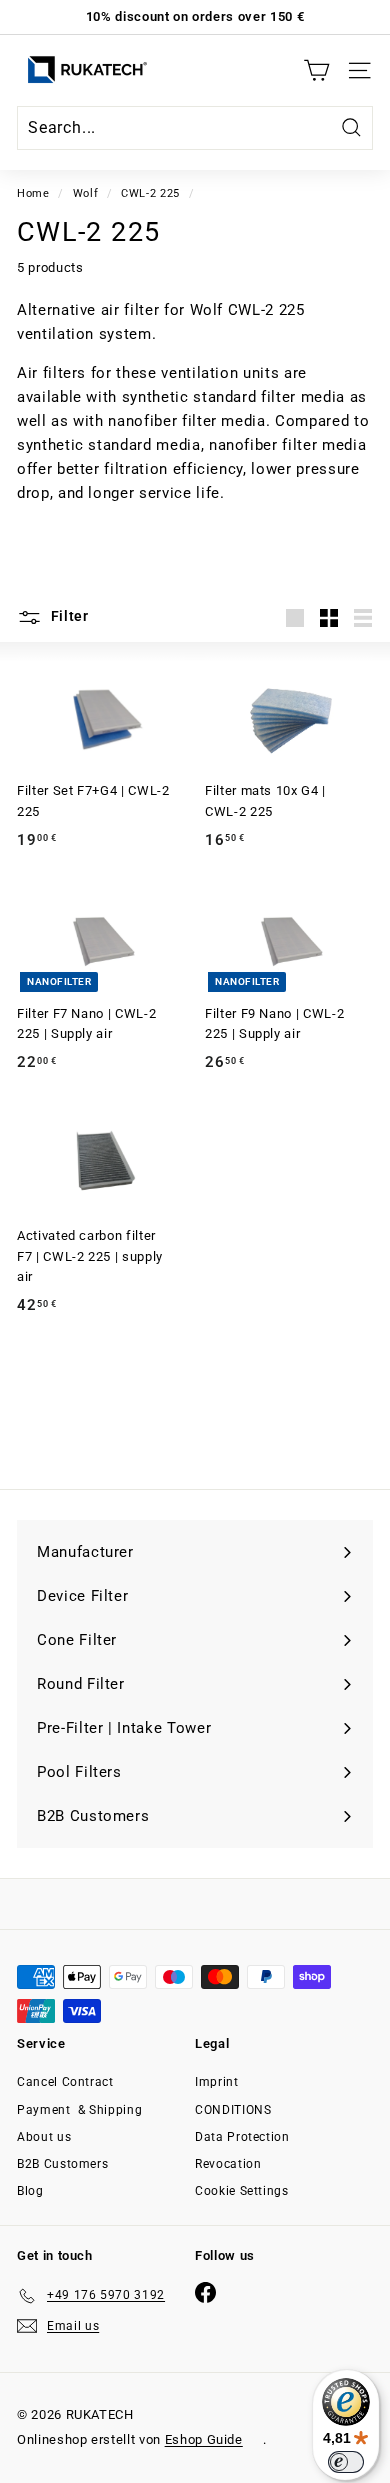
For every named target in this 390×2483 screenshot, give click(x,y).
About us (44, 2137)
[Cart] (316, 70)
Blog (30, 2191)
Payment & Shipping (79, 2110)
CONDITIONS (233, 2110)
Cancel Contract (65, 2082)
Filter (68, 616)
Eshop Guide (204, 2439)
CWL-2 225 (150, 193)
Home (33, 193)
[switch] (346, 2462)
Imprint (217, 2082)
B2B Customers (62, 2164)
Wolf (86, 193)
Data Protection (242, 2137)
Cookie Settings (242, 2191)
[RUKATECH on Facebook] (205, 2292)
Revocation (228, 2164)
